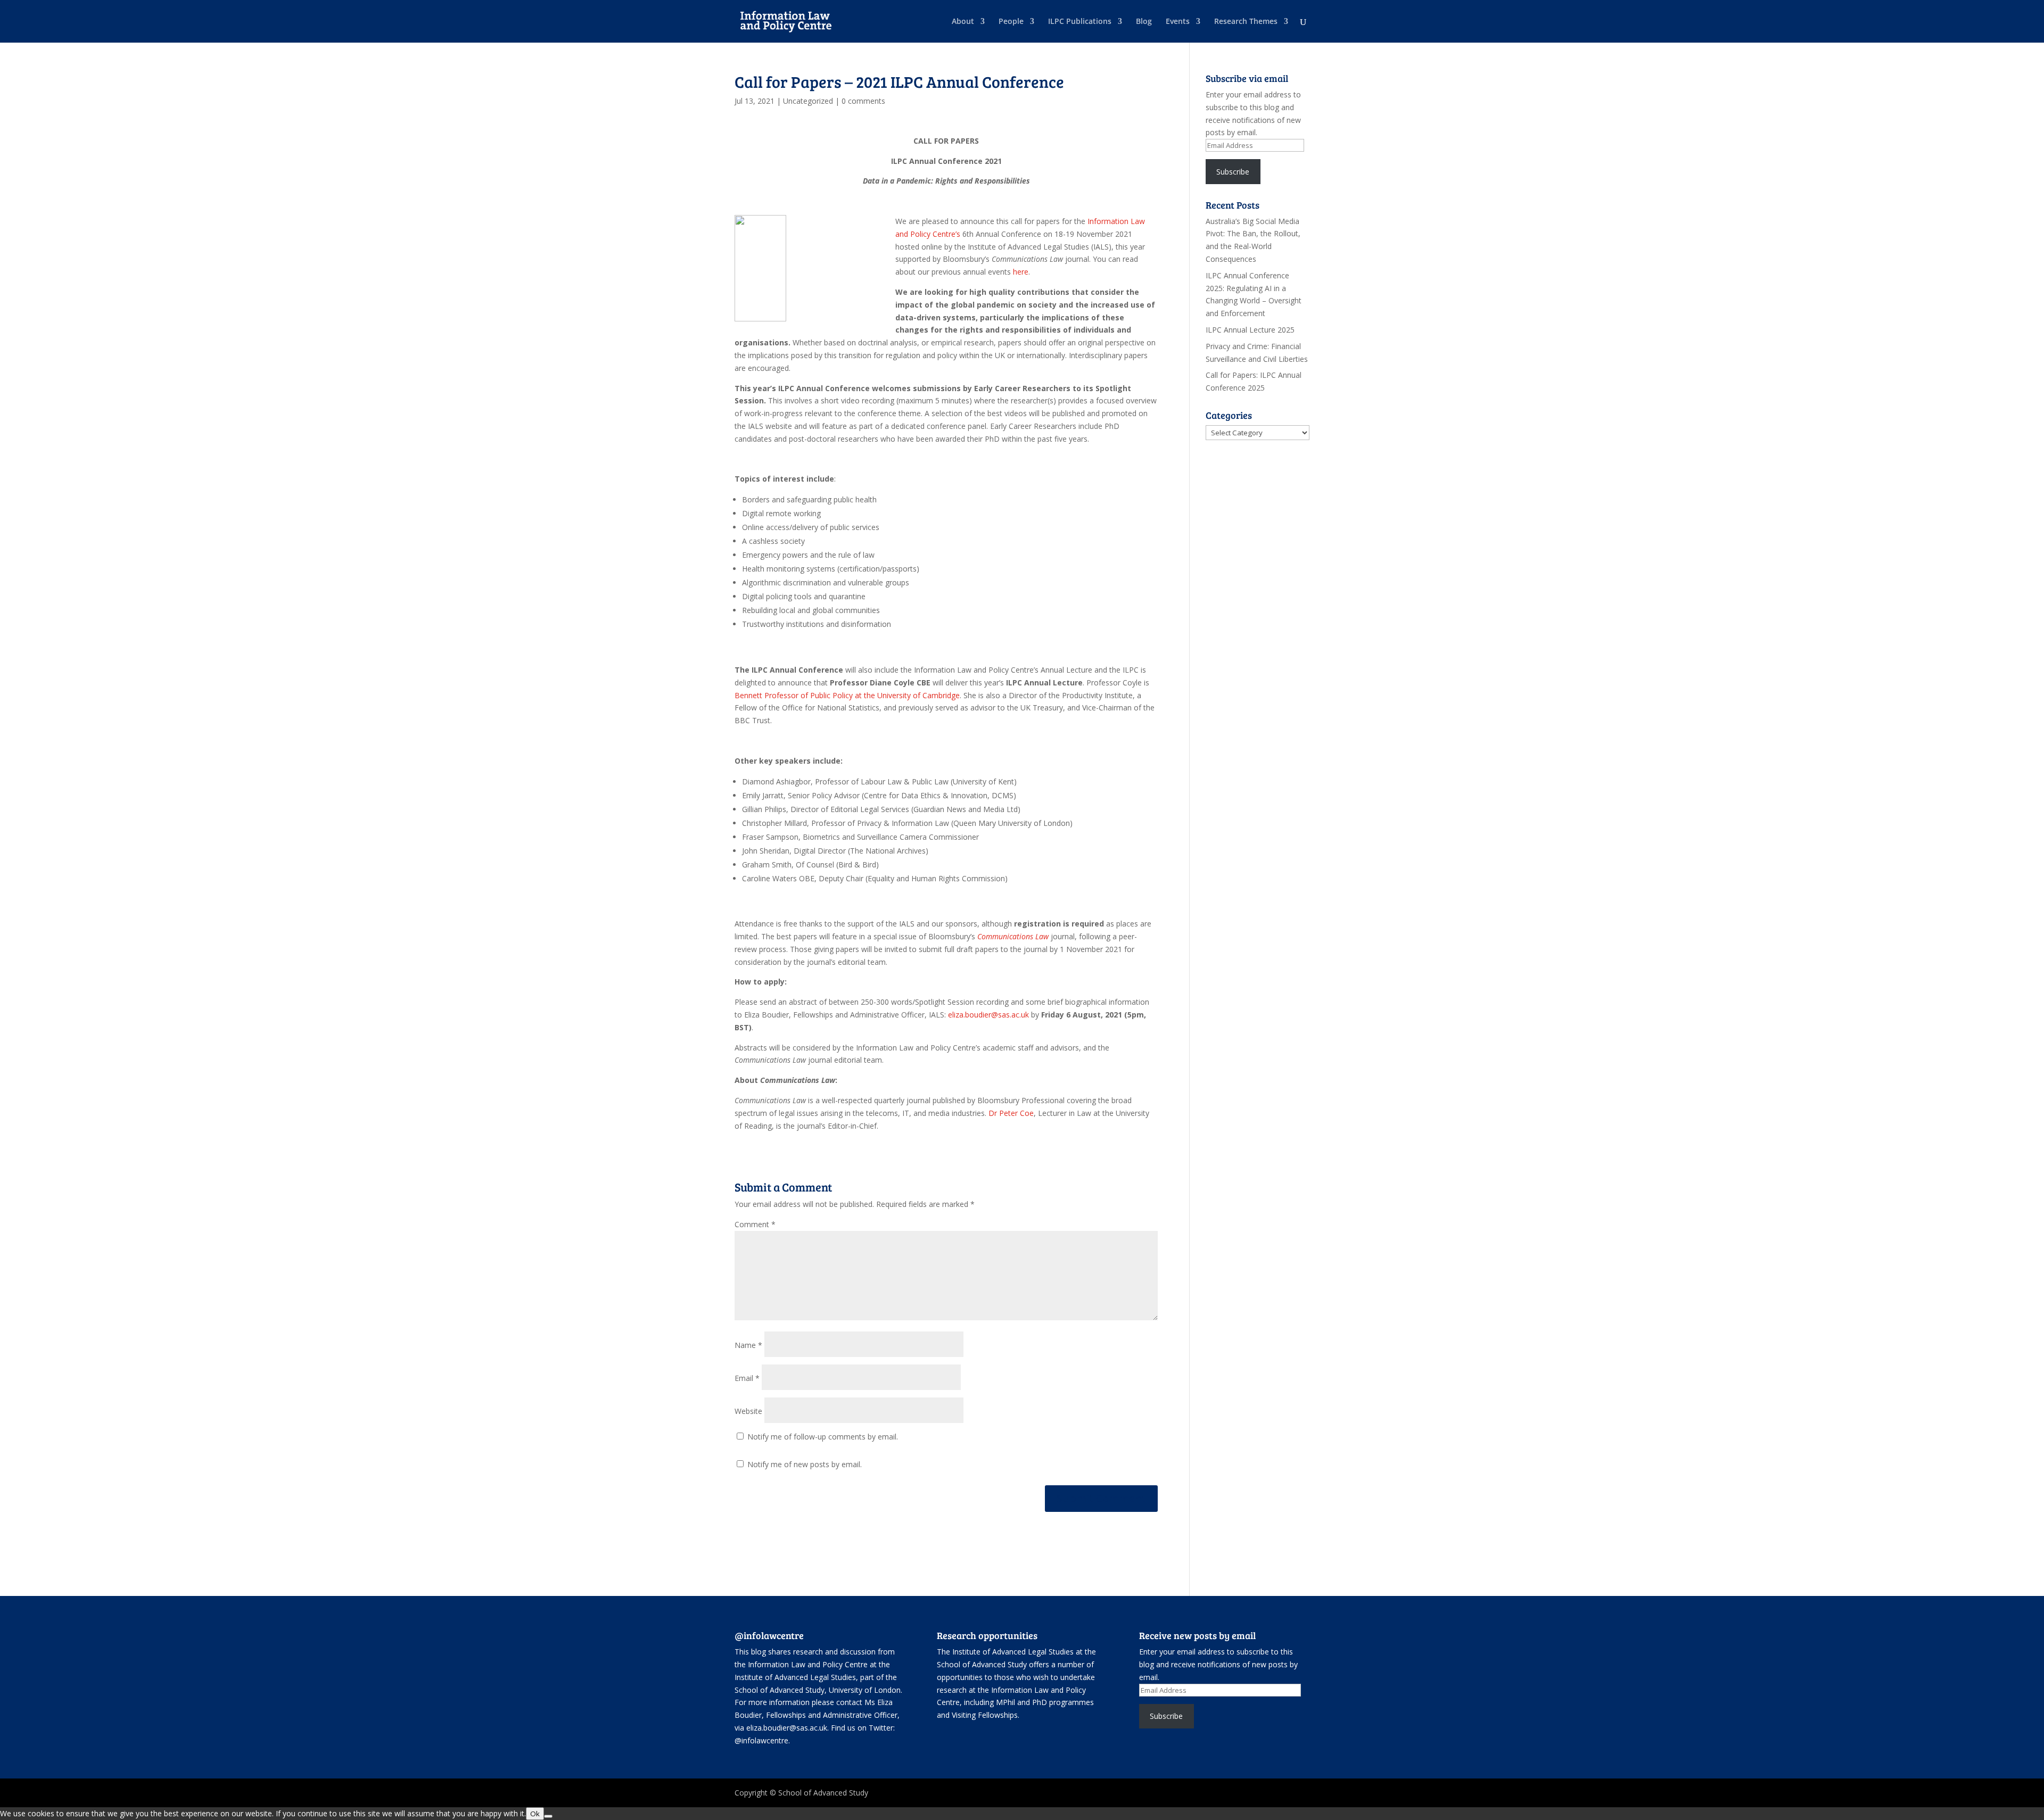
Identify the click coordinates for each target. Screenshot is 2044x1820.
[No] (548, 1816)
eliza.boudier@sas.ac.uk (988, 1015)
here (1021, 272)
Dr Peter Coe (1011, 1113)
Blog (1144, 22)
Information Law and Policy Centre (809, 1664)
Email (747, 1378)
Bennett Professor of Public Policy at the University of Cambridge (847, 695)
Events (1178, 22)
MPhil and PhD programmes (1045, 1702)
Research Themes (1246, 22)
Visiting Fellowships (985, 1715)
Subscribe (1233, 172)
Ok (535, 1814)
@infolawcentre (761, 1740)
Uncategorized (808, 101)
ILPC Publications (1080, 22)
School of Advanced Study (780, 1690)
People (1011, 22)
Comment (755, 1224)
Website (748, 1411)
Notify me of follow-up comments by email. (823, 1437)
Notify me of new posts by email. (805, 1464)
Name (748, 1345)
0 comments (863, 101)
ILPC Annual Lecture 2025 (1250, 330)
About (963, 22)
